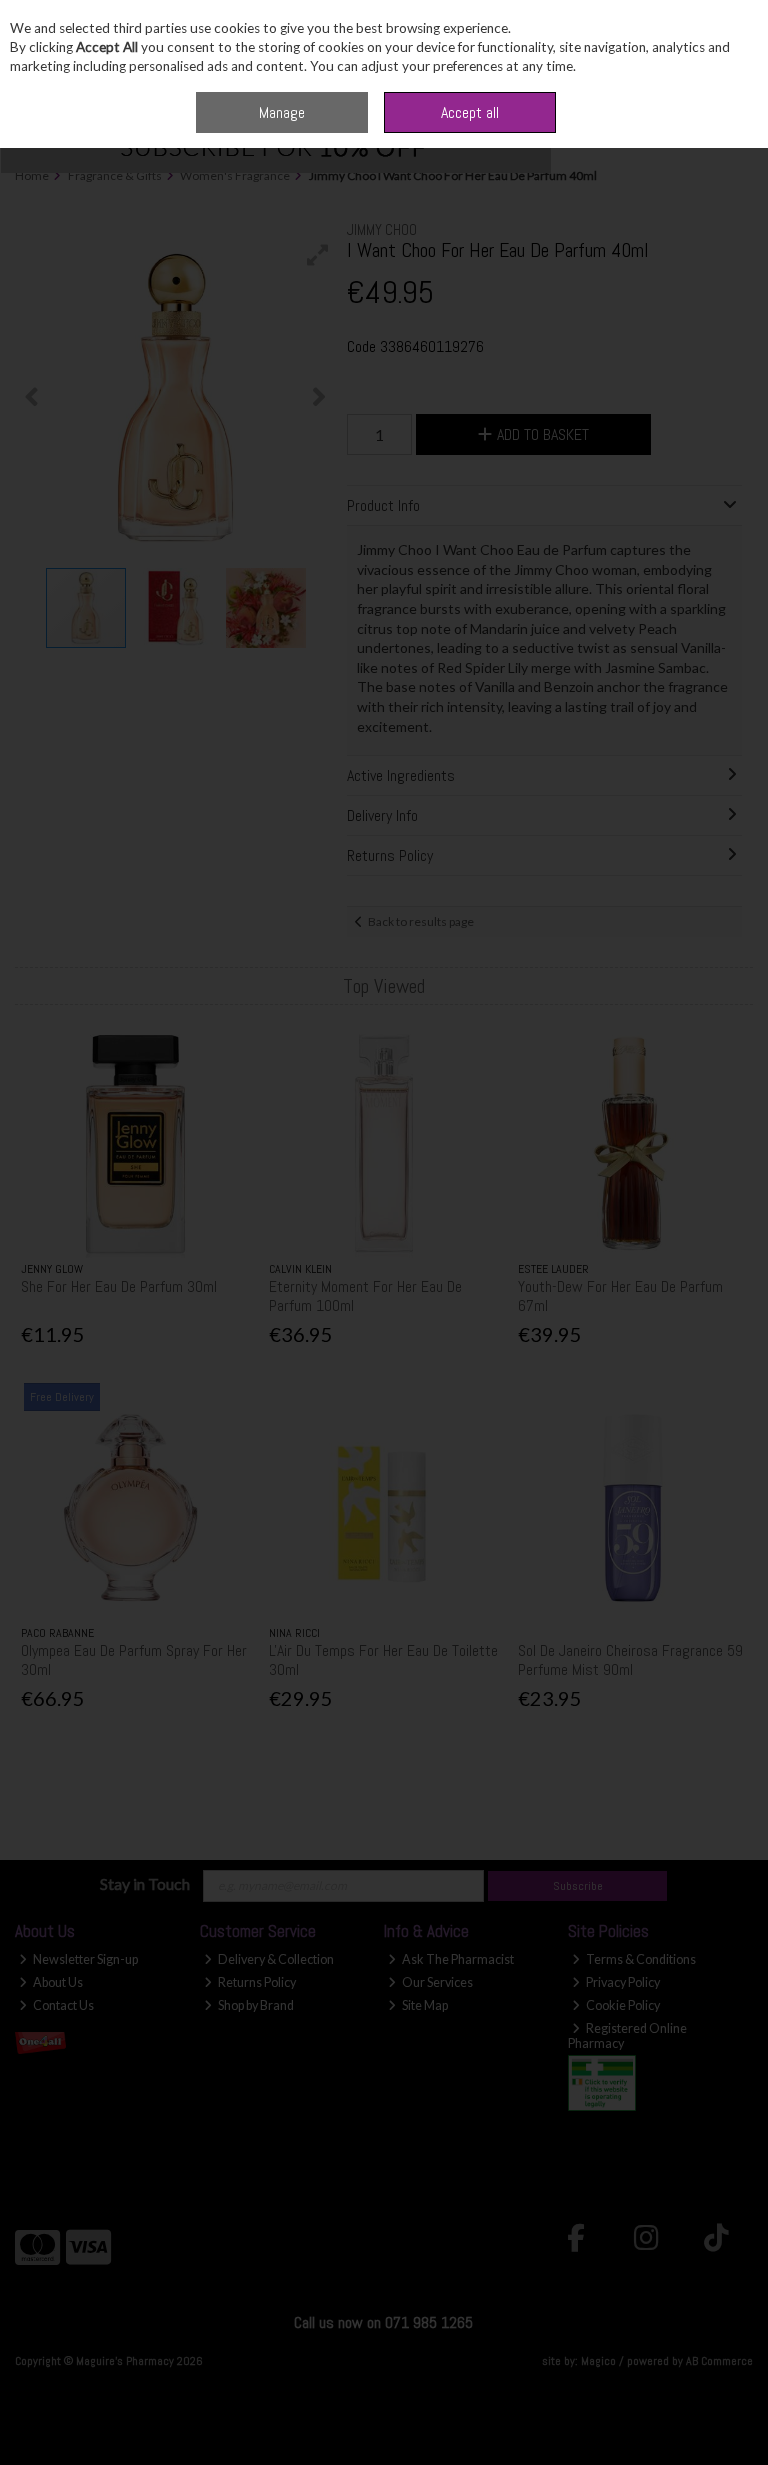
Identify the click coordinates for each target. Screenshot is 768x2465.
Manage (282, 112)
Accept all (470, 112)
